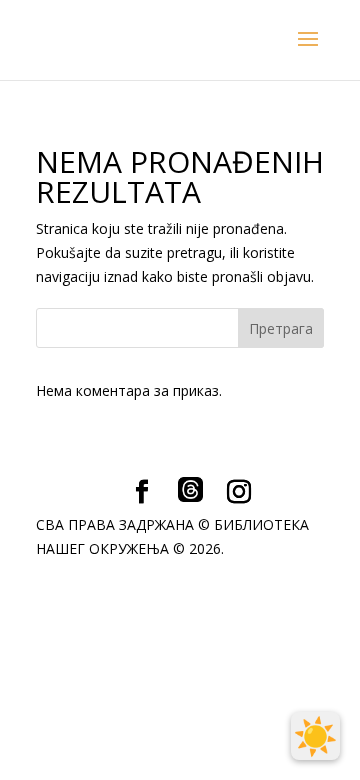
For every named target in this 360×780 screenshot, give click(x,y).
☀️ (315, 736)
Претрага (281, 328)
